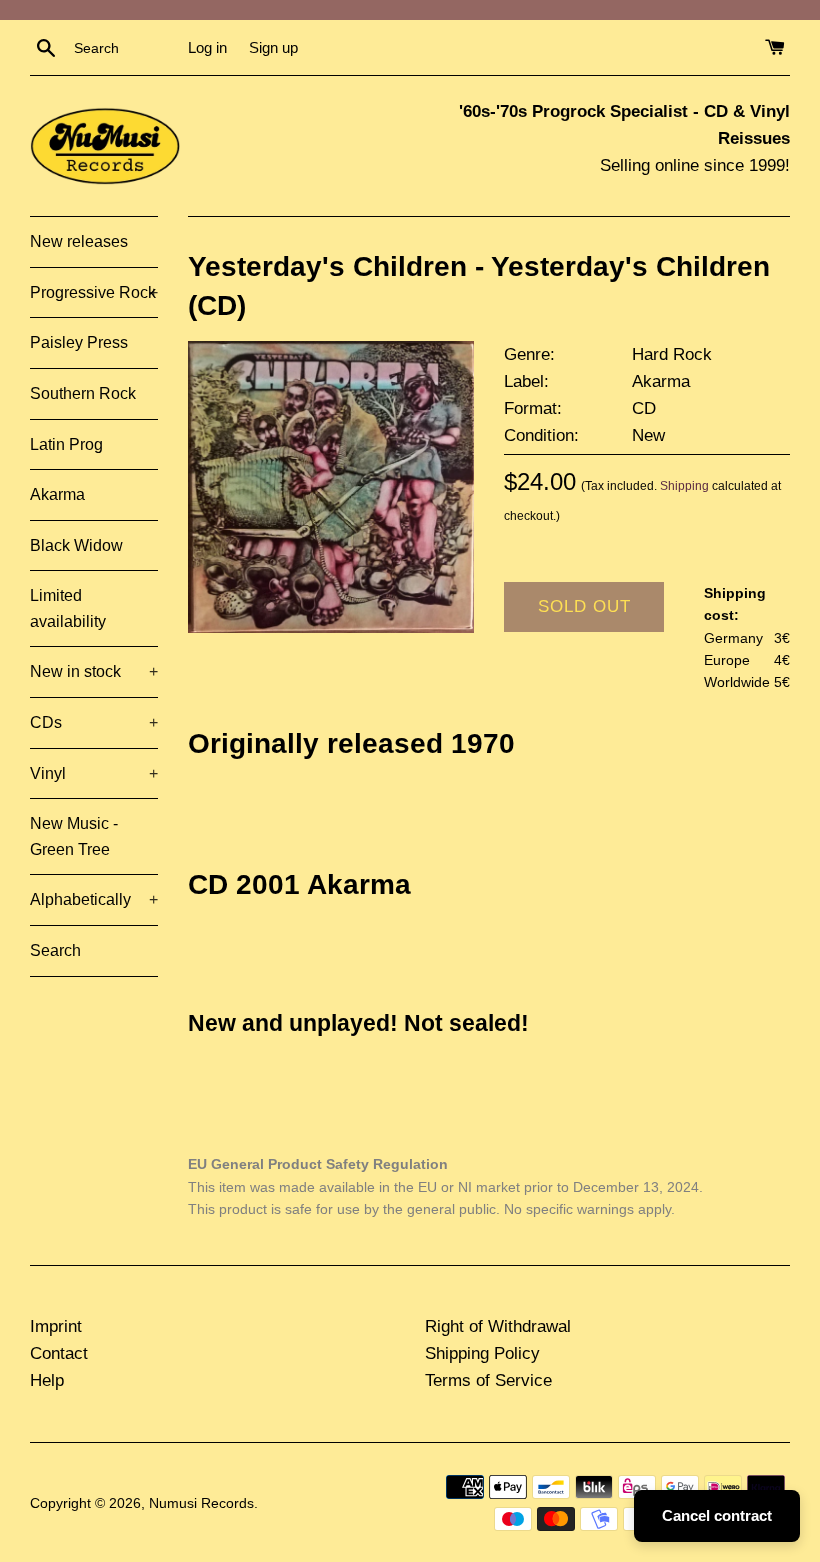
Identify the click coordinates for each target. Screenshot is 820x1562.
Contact (59, 1353)
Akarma (57, 494)
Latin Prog (66, 444)
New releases (79, 241)
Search (55, 950)
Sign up (273, 47)
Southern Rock (83, 393)
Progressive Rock (94, 292)
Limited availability (68, 608)
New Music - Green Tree (74, 836)
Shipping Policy (482, 1353)
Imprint (56, 1326)
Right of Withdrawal (498, 1326)
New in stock (94, 671)
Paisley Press (79, 342)
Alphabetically (94, 899)
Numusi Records (201, 1503)
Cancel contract (717, 1515)
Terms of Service (488, 1380)
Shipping (684, 486)
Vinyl (94, 773)
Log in (207, 47)
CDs (94, 722)
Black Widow (76, 545)
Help (47, 1380)
